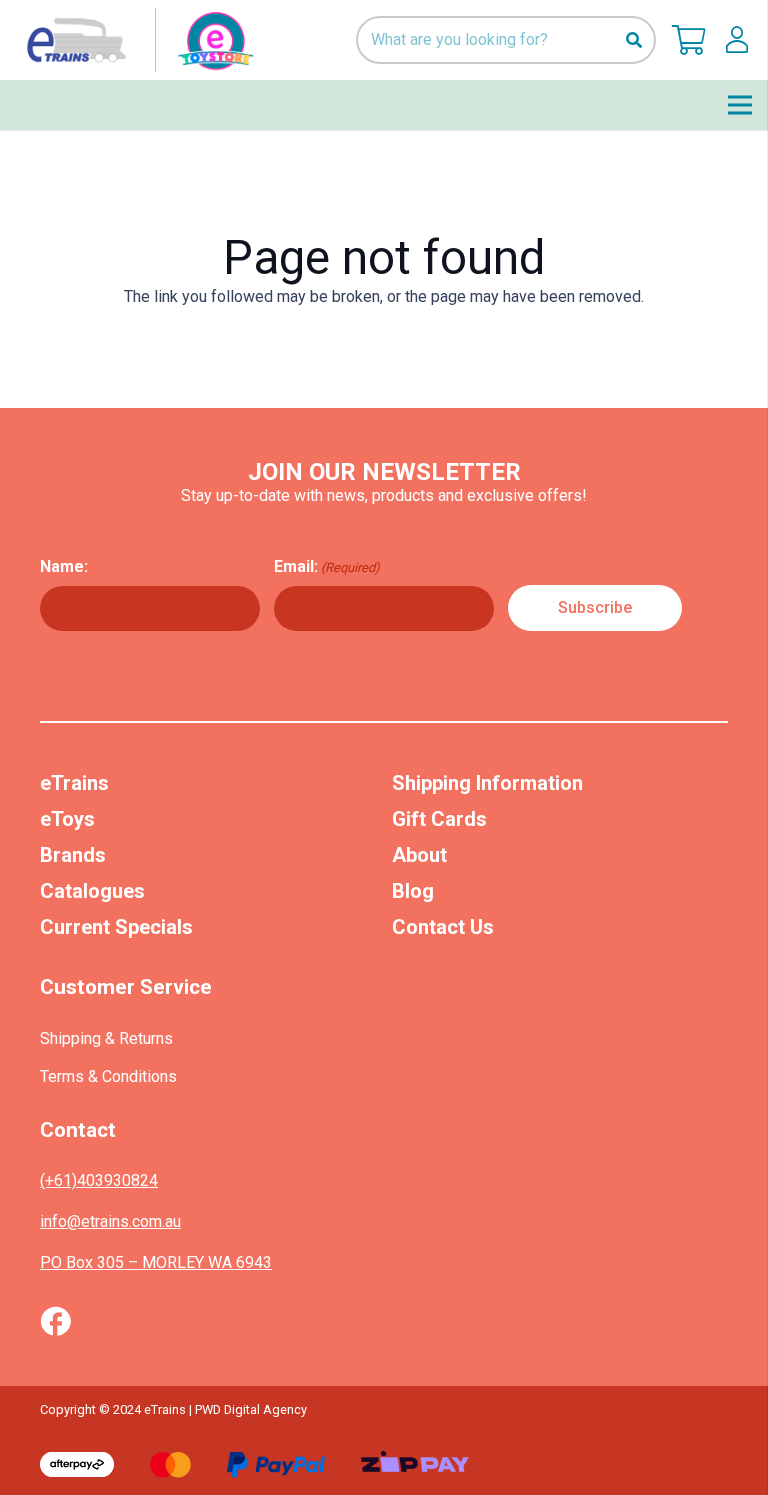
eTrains (74, 783)
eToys (67, 819)
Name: (64, 566)
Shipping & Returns (106, 1038)
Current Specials (116, 927)
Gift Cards (439, 819)
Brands (73, 855)
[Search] (633, 40)
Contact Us (443, 927)
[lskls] (737, 40)
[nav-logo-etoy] (136, 40)
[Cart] (689, 40)
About (419, 855)
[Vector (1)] (55, 1321)
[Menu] (740, 105)
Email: (327, 566)
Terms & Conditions (108, 1076)
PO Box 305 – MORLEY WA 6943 (156, 1262)
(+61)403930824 (99, 1180)
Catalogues (92, 891)
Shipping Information (487, 783)
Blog (413, 891)
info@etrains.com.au (110, 1221)
